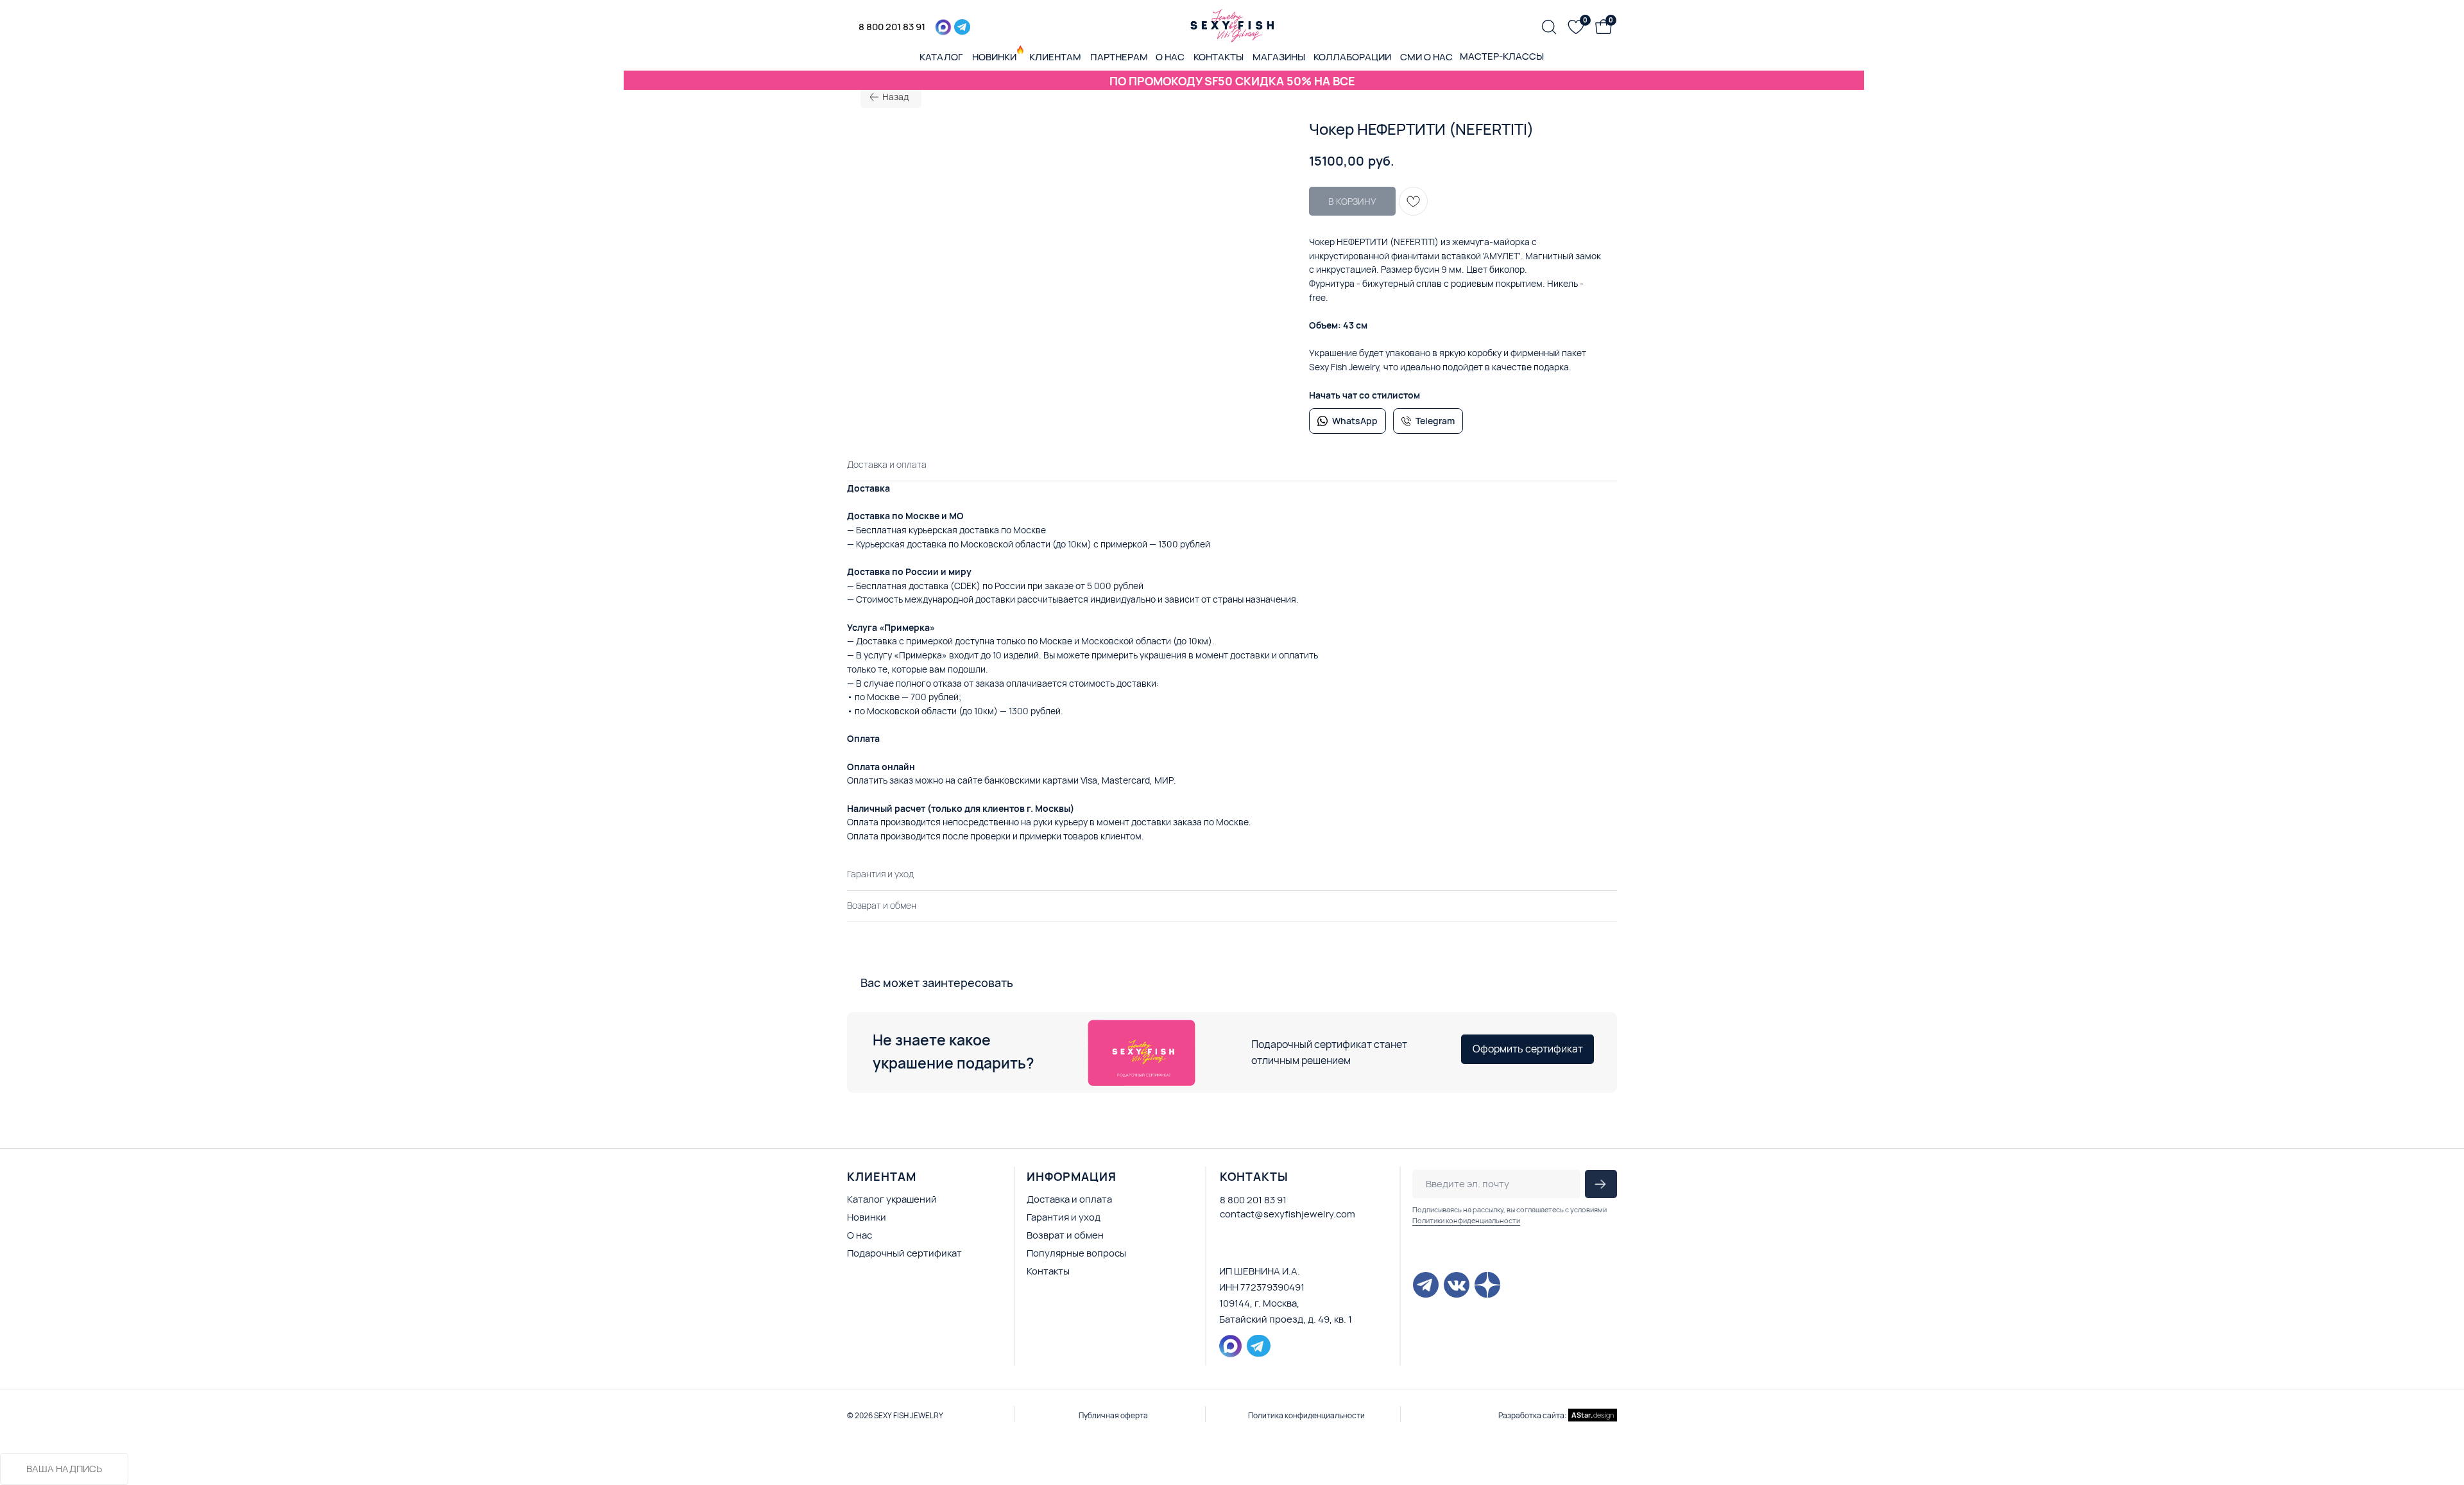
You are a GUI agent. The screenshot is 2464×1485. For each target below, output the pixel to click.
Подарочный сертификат (904, 1253)
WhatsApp (1355, 421)
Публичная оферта (1113, 1415)
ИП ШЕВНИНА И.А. (1260, 1271)
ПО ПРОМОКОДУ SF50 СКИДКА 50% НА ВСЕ (1232, 81)
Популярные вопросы (1076, 1253)
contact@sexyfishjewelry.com (1288, 1214)
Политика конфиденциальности (1306, 1415)
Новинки (867, 1217)
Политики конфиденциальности (1466, 1220)
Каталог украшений (892, 1199)
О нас (860, 1235)
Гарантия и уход (1064, 1217)
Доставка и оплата (1069, 1199)
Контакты (1048, 1271)
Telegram (1435, 421)
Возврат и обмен (1065, 1235)
